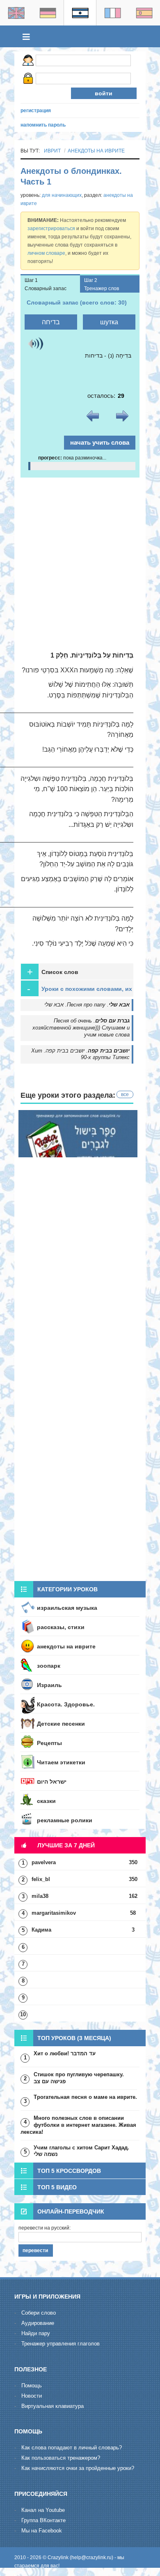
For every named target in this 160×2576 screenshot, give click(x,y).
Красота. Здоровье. (66, 1704)
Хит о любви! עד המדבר (65, 2053)
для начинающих (62, 195)
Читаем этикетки (61, 1762)
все (125, 1094)
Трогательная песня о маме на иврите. (85, 2097)
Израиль (49, 1685)
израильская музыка (67, 1608)
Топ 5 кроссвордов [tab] (69, 2171)
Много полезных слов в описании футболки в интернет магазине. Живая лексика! (78, 2125)
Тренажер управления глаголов (61, 2344)
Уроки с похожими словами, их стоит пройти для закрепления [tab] (80, 990)
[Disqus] (80, 1470)
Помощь (32, 2386)
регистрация (36, 111)
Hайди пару (36, 2333)
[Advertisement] (80, 562)
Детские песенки (61, 1724)
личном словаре (46, 253)
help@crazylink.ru (91, 2558)
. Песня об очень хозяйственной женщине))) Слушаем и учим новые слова (81, 1028)
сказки (46, 1801)
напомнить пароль (43, 125)
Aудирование (38, 2323)
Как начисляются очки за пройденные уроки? (78, 2468)
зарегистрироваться (51, 229)
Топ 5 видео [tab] (57, 2187)
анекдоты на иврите (96, 151)
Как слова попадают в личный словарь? (72, 2448)
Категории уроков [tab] (67, 1589)
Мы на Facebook (42, 2531)
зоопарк (49, 1666)
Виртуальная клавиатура (53, 2406)
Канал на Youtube (43, 2510)
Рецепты (49, 1743)
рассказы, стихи (61, 1627)
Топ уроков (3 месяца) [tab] (74, 2038)
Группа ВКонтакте (43, 2520)
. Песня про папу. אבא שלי (87, 1005)
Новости (32, 2396)
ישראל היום (52, 1782)
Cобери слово (39, 2313)
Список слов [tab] (53, 972)
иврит (52, 151)
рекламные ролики (65, 1820)
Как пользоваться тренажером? (61, 2458)
